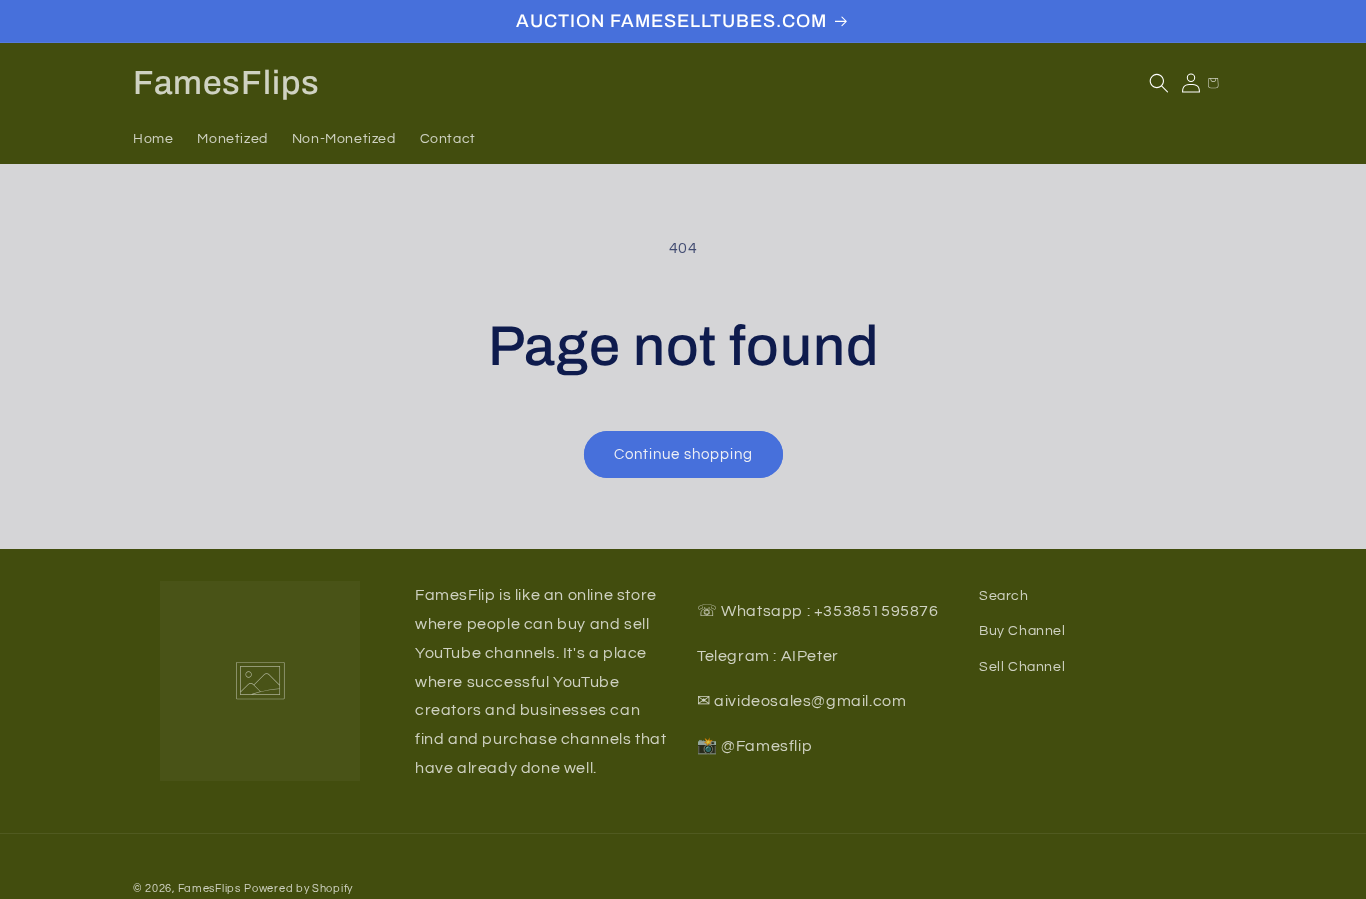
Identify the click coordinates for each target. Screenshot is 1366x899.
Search (1004, 596)
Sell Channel (1022, 666)
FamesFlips (209, 888)
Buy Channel (1022, 631)
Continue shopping (683, 454)
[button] (1159, 83)
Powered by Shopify (298, 888)
